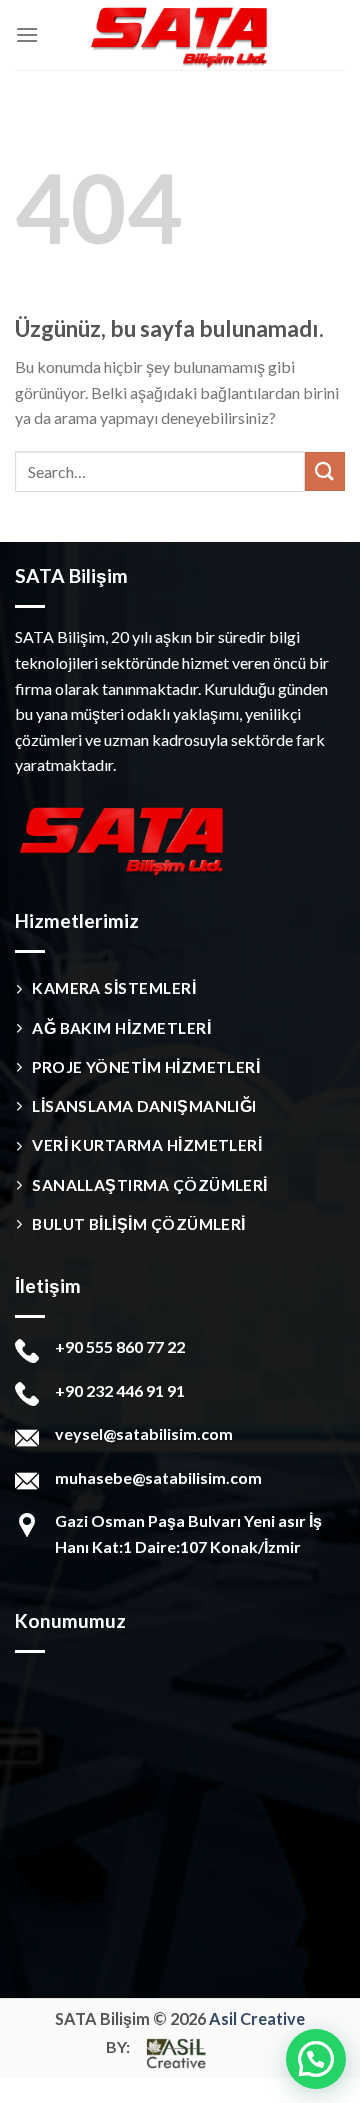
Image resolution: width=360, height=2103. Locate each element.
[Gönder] (325, 471)
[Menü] (27, 34)
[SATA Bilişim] (180, 35)
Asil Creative (257, 2018)
